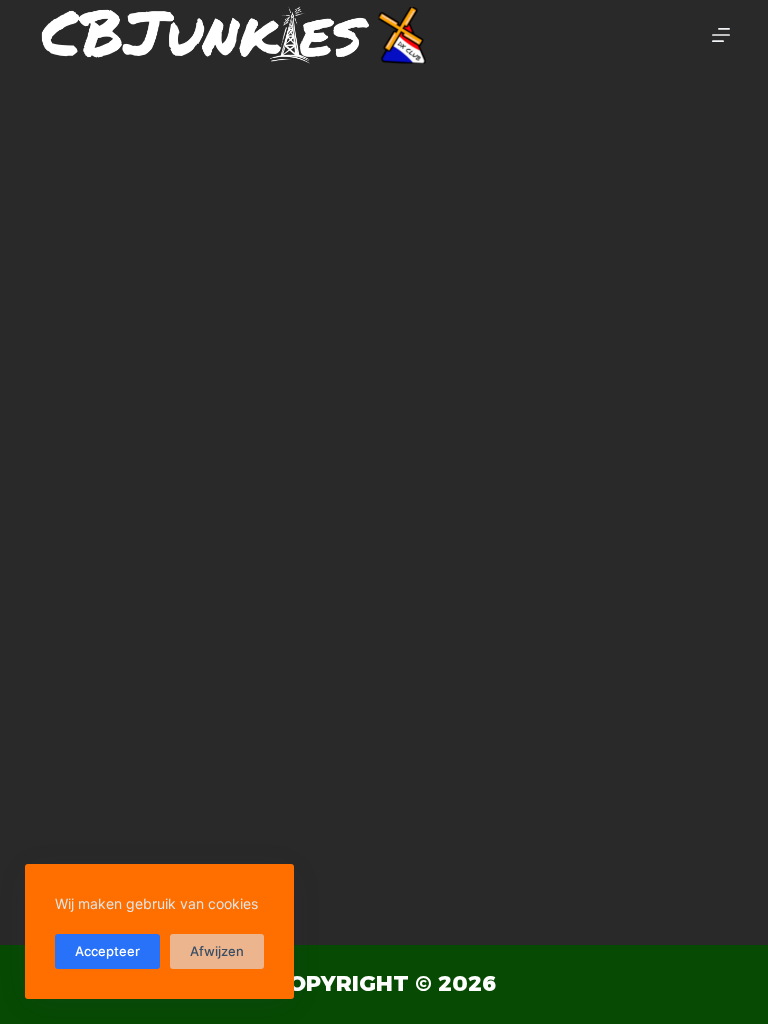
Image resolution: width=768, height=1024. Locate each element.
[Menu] (721, 35)
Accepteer (107, 951)
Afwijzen (217, 951)
